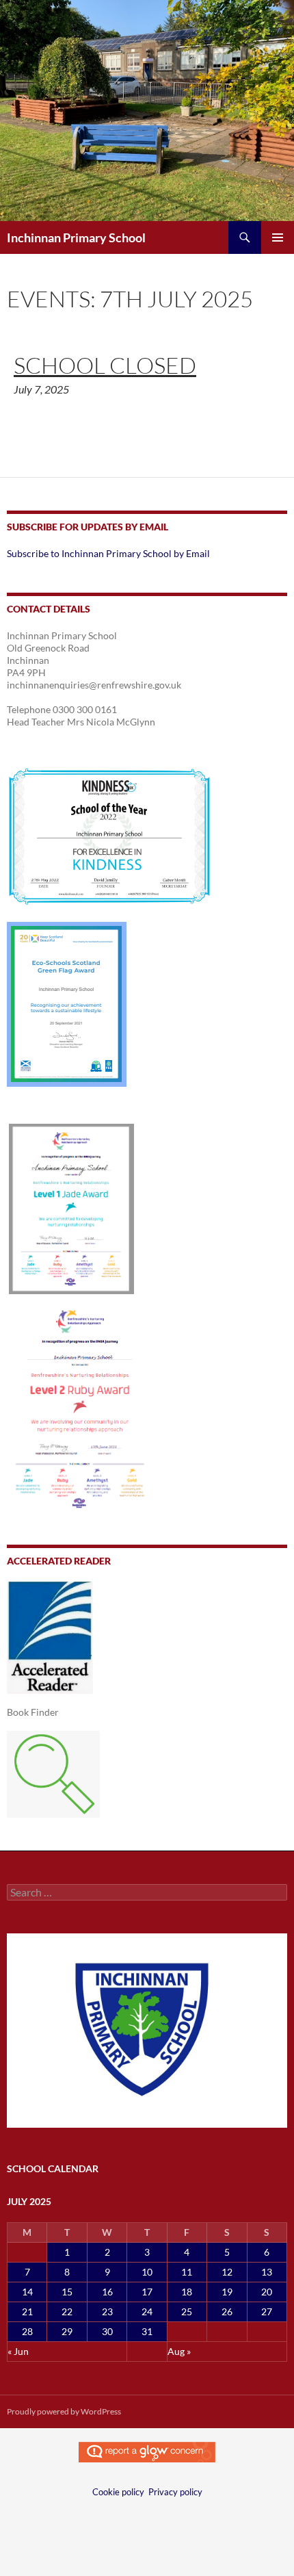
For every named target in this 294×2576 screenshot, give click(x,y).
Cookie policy (118, 2492)
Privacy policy (175, 2492)
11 (187, 2272)
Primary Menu (278, 237)
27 (267, 2311)
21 (27, 2311)
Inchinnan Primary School (76, 237)
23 (107, 2311)
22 (67, 2311)
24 (147, 2311)
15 (67, 2292)
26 (227, 2311)
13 (267, 2272)
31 (147, 2331)
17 (147, 2292)
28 (27, 2331)
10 (147, 2272)
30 (107, 2331)
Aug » (179, 2351)
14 (27, 2292)
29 (67, 2331)
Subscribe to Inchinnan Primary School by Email (108, 553)
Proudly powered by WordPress (64, 2411)
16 (107, 2292)
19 (227, 2292)
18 (187, 2292)
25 (187, 2311)
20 (267, 2292)
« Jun (18, 2351)
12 (227, 2272)
